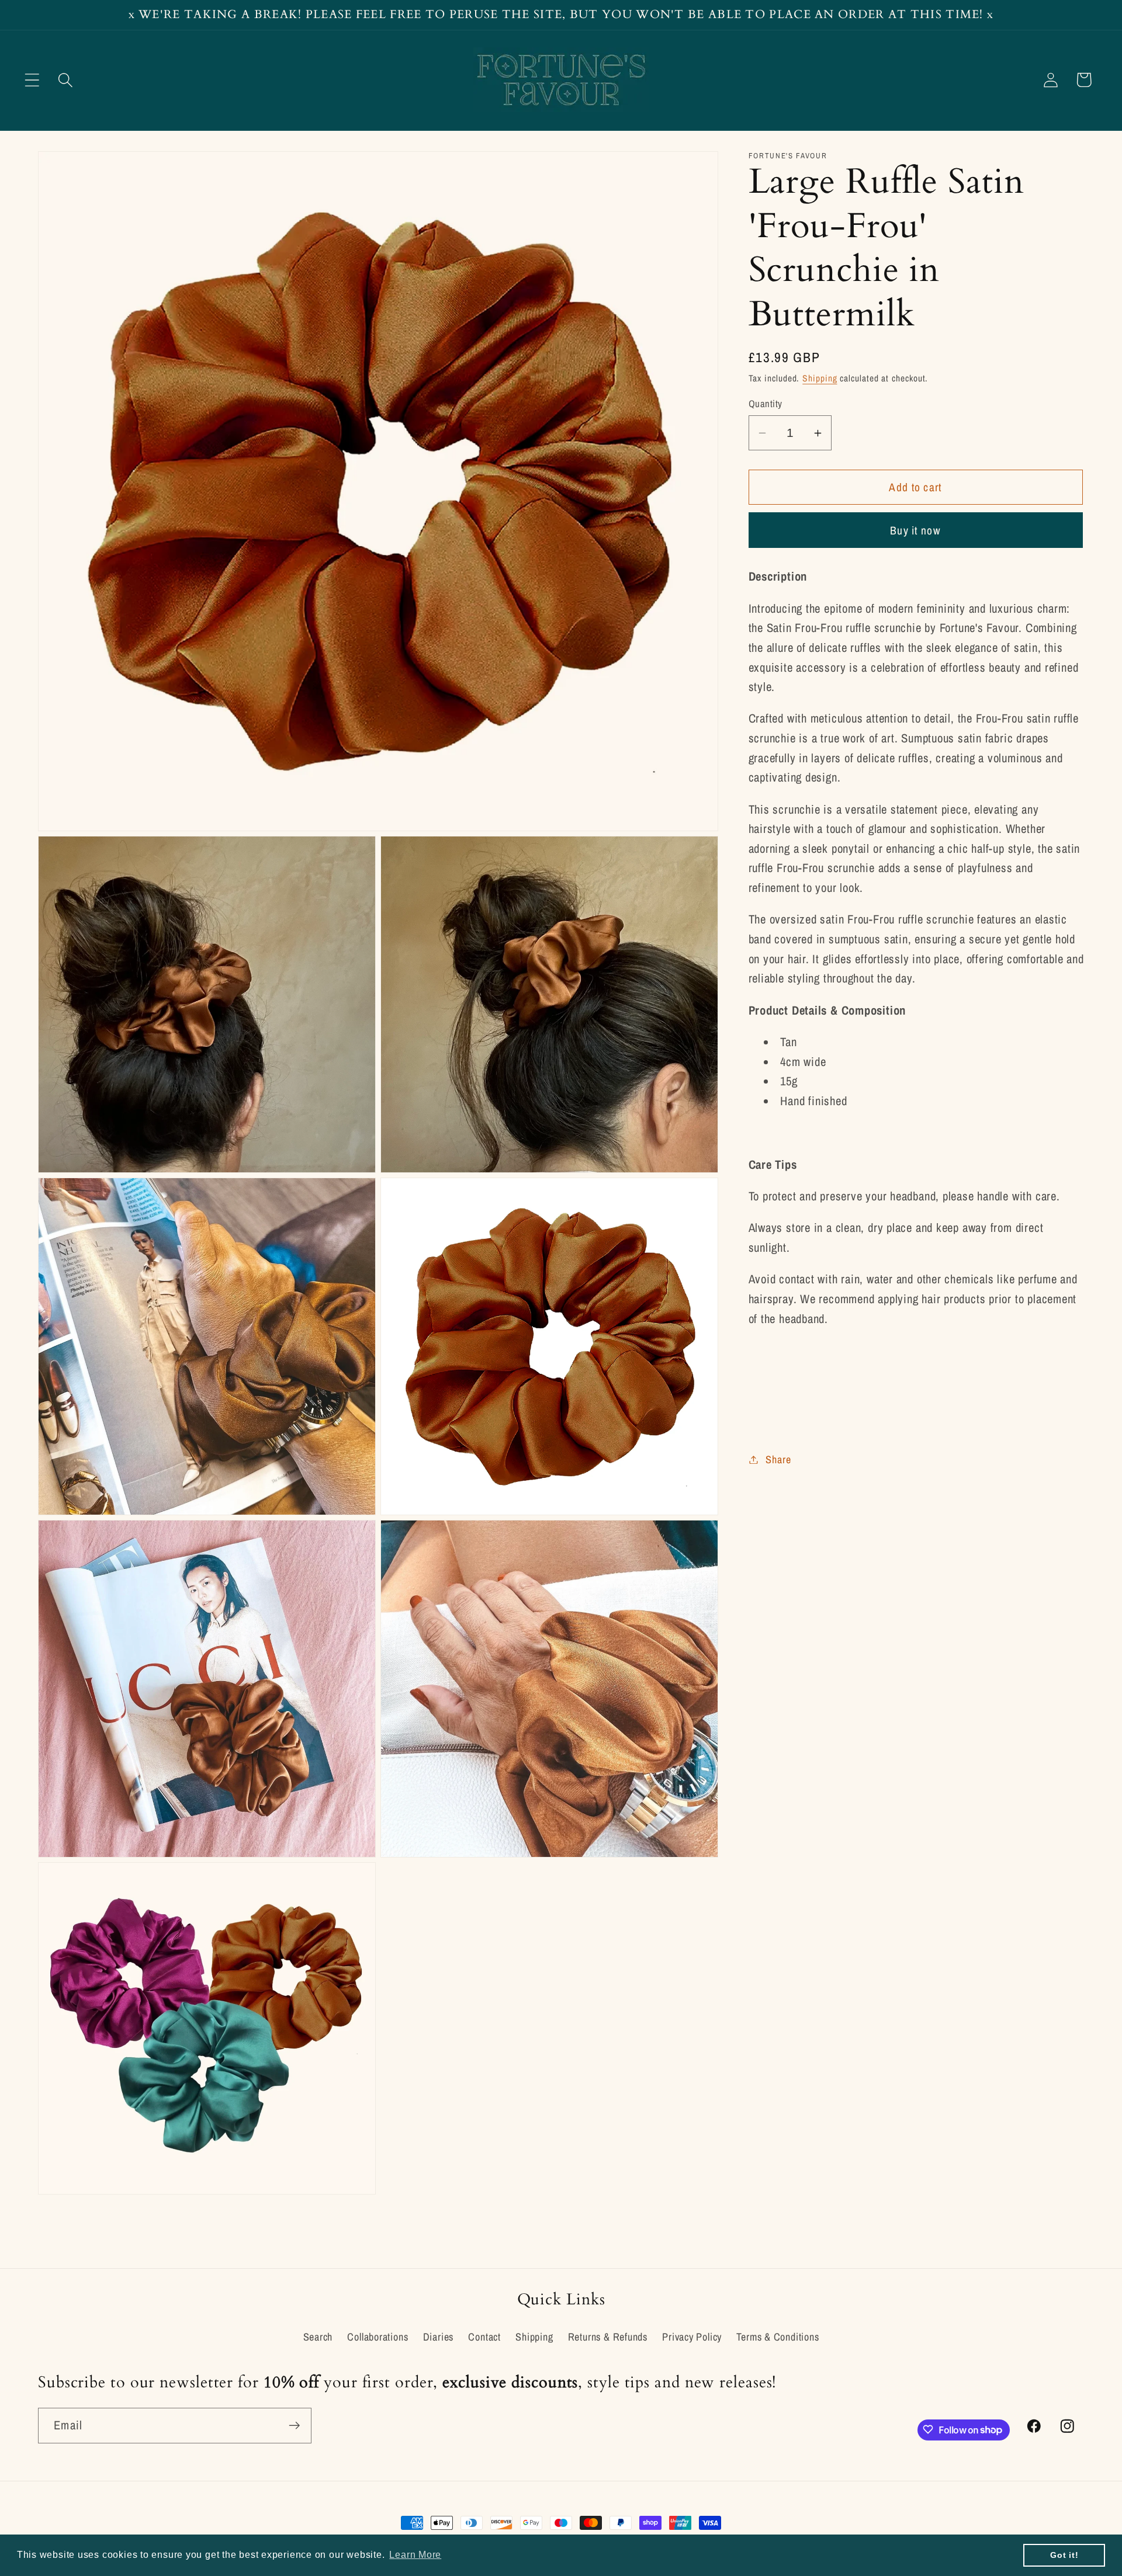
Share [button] (778, 1459)
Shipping (820, 378)
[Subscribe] (294, 2426)
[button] (32, 80)
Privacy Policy (692, 2337)
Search (318, 2337)
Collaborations (378, 2337)
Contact (484, 2337)
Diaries (438, 2337)
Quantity (766, 404)
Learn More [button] (415, 2555)
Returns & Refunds (608, 2337)
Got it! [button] (1064, 2555)
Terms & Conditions (778, 2337)
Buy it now (915, 530)
